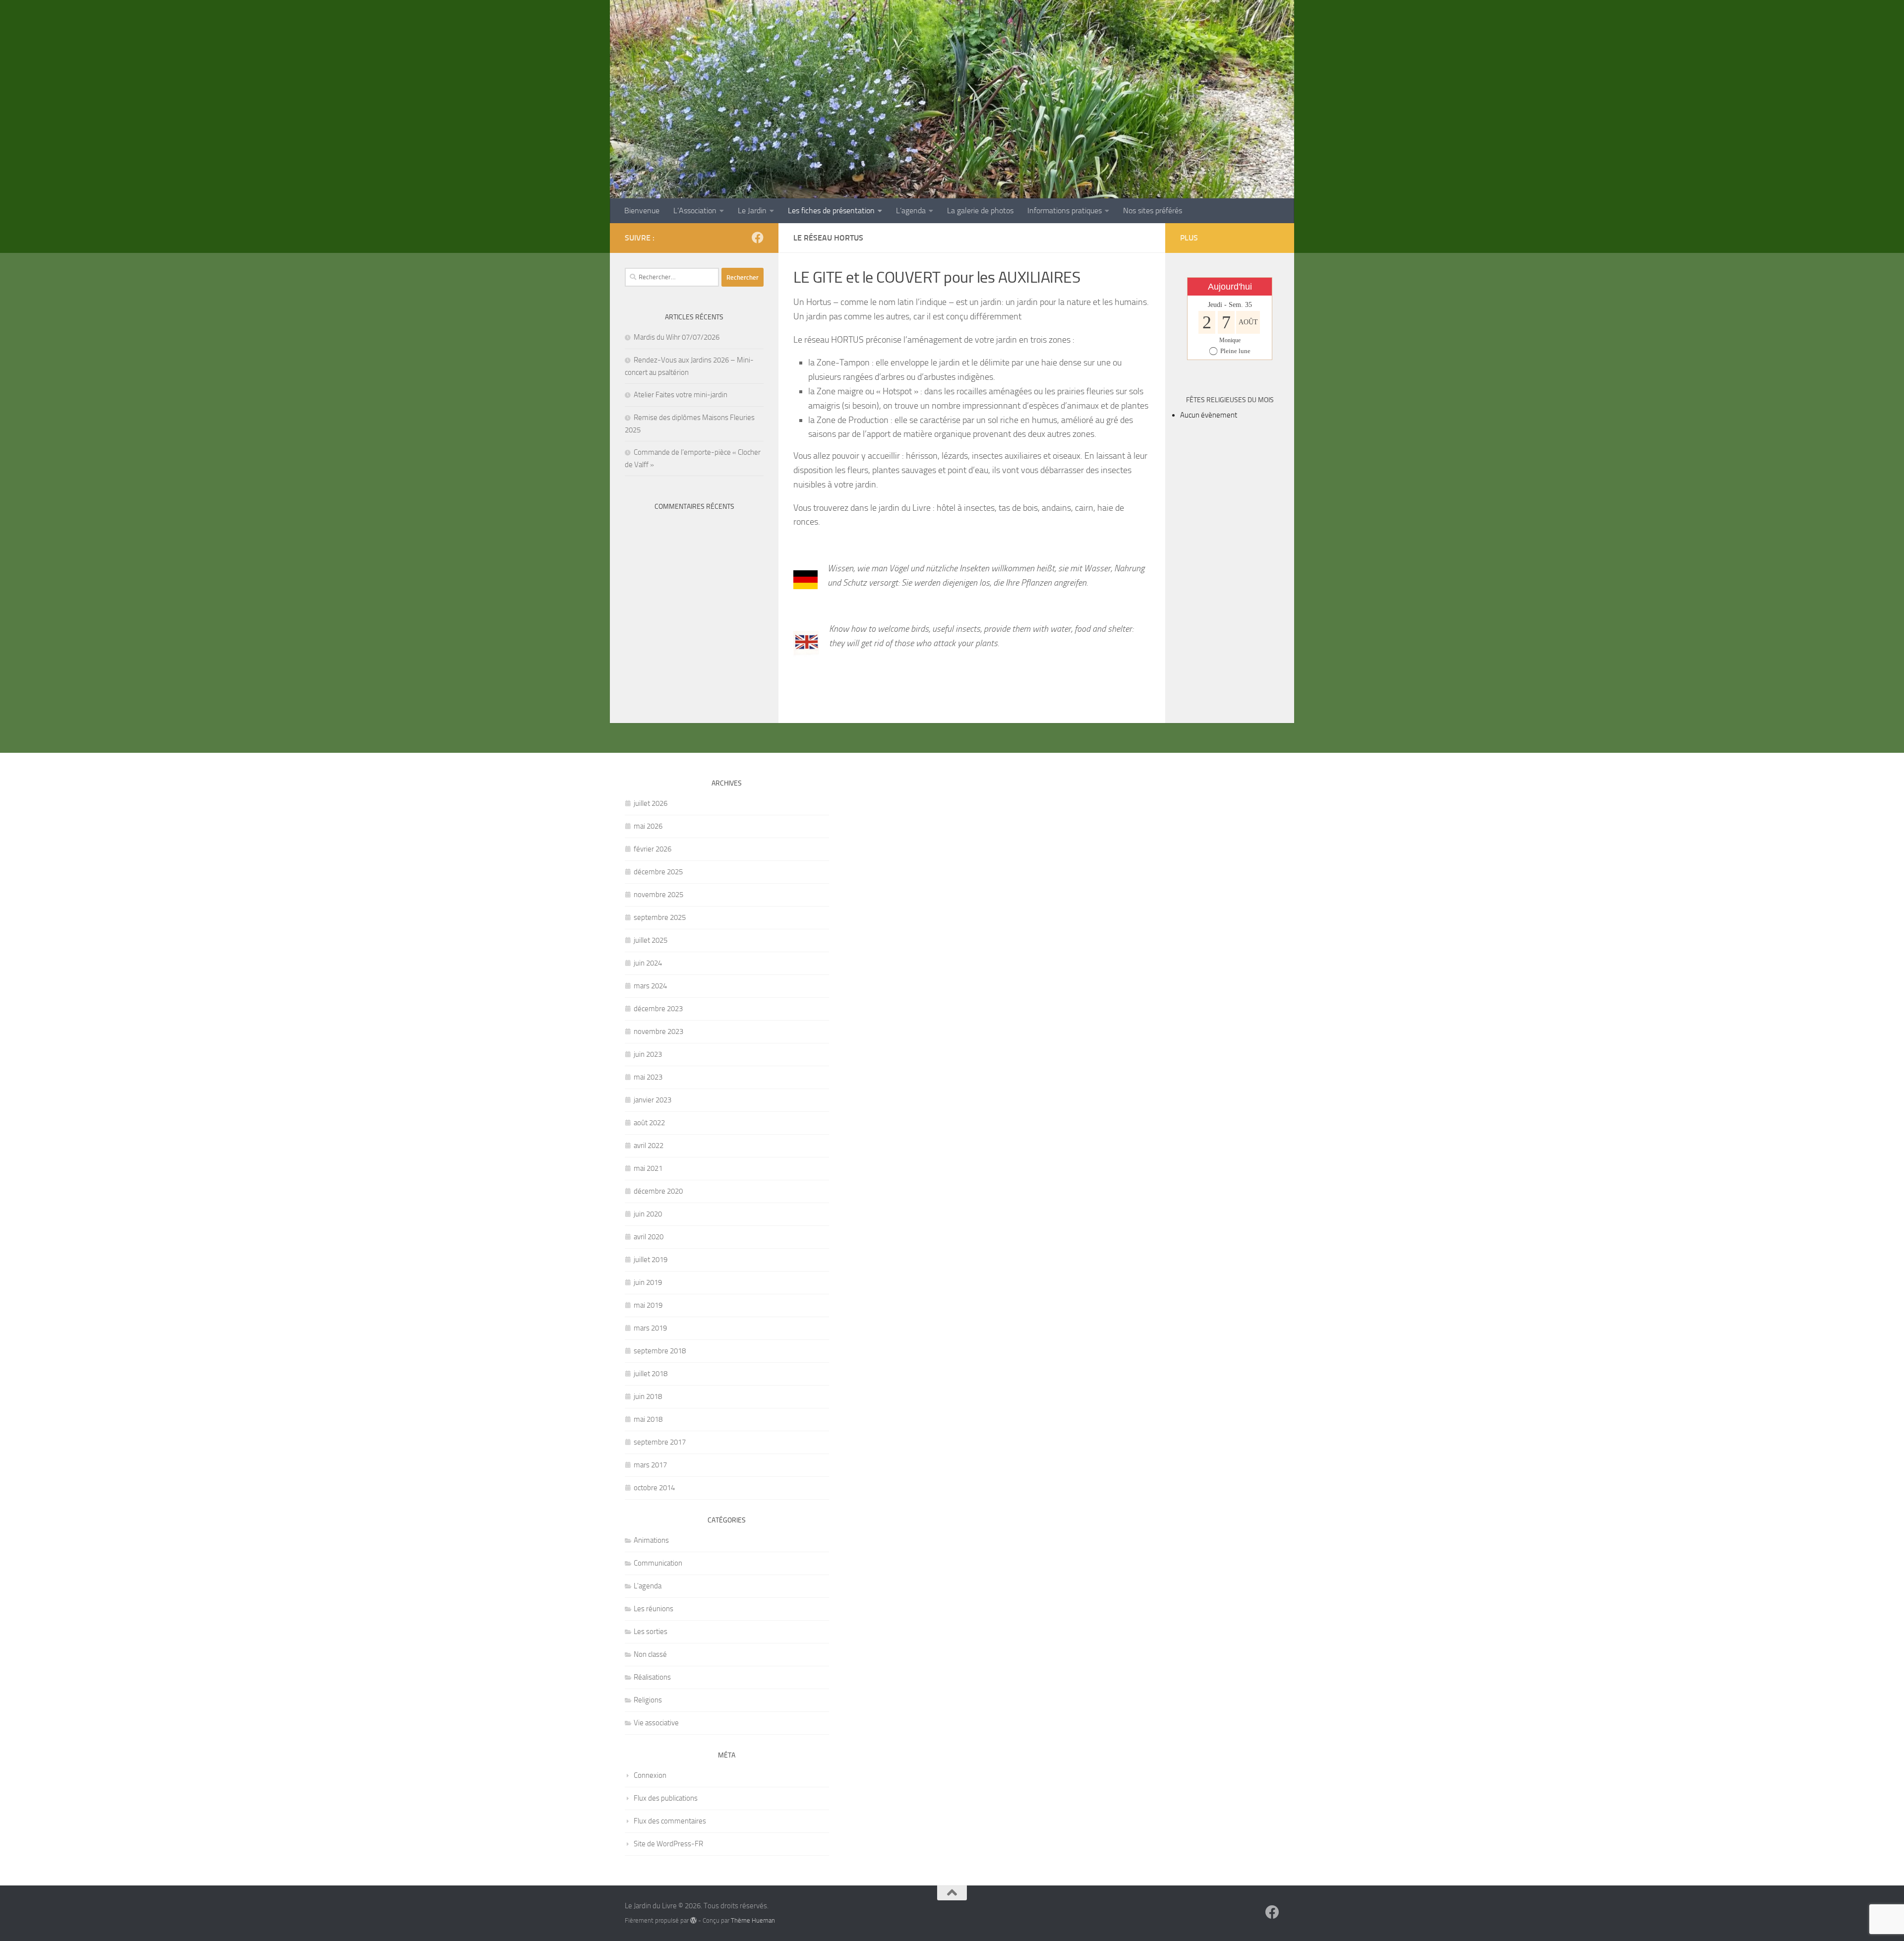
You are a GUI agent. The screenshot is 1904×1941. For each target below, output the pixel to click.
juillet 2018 (651, 1374)
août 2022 (649, 1123)
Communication (658, 1563)
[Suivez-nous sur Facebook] (758, 238)
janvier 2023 (653, 1100)
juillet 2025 (651, 940)
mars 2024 (650, 986)
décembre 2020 (658, 1191)
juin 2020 (648, 1214)
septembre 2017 (660, 1442)
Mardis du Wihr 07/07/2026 (677, 337)
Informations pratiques (1065, 211)
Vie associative (656, 1723)
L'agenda (648, 1586)
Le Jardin (752, 211)
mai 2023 (648, 1077)
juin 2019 (648, 1282)
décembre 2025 (658, 872)
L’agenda (911, 211)
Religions (648, 1700)
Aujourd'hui (1230, 287)
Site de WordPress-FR (668, 1844)
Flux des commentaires (670, 1821)
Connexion (650, 1775)
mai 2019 (648, 1305)
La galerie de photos (980, 211)
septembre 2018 (660, 1351)
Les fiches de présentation (831, 211)
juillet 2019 (651, 1260)
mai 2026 (648, 826)
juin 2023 (648, 1054)
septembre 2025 (660, 917)
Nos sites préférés (1153, 211)
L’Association (695, 211)
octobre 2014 (654, 1488)
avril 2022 (649, 1146)
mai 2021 (648, 1168)
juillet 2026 (651, 803)
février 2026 (653, 849)
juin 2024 (648, 963)
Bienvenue (642, 211)
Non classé (650, 1654)
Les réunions (654, 1609)
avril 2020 (649, 1237)
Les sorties (651, 1632)
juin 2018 (648, 1396)
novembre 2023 (658, 1031)
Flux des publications (666, 1798)
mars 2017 (650, 1465)
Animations (651, 1540)
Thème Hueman (753, 1920)
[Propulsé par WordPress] (693, 1920)
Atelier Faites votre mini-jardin (681, 395)
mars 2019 (650, 1328)
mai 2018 (648, 1419)
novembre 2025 (658, 895)
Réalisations (652, 1677)
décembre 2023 (658, 1009)
